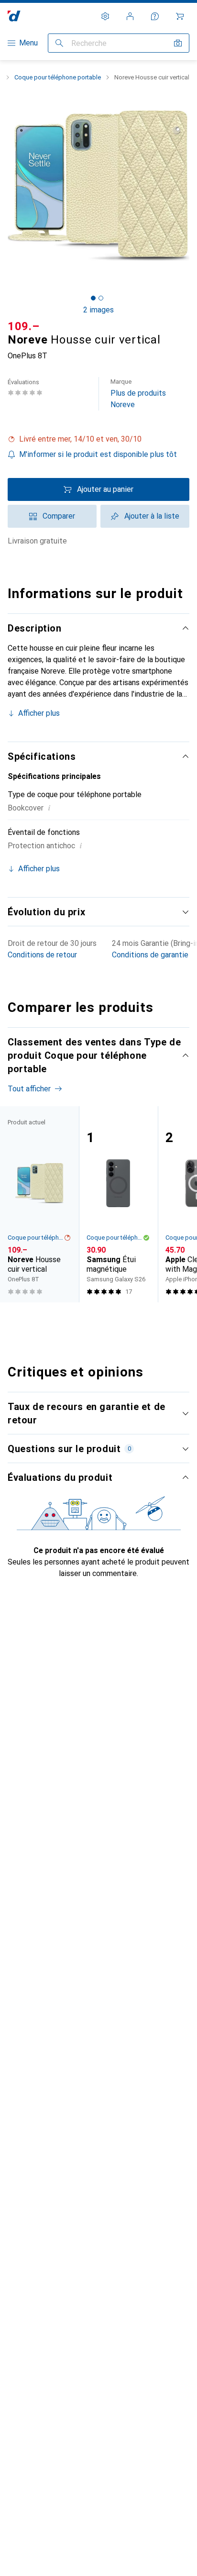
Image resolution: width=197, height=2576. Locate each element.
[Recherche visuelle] (178, 43)
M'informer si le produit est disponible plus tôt (98, 454)
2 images (98, 310)
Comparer (59, 516)
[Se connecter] (130, 16)
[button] (98, 439)
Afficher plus (39, 713)
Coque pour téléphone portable (58, 77)
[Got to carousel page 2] (101, 298)
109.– (24, 326)
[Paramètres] (105, 16)
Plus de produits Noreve (138, 394)
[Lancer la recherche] (59, 43)
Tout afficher (29, 1089)
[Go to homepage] (14, 16)
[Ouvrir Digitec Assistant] (155, 16)
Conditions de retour (42, 955)
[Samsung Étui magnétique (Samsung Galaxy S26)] (118, 1205)
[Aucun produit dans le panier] (180, 16)
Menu (28, 43)
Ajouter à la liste (152, 516)
